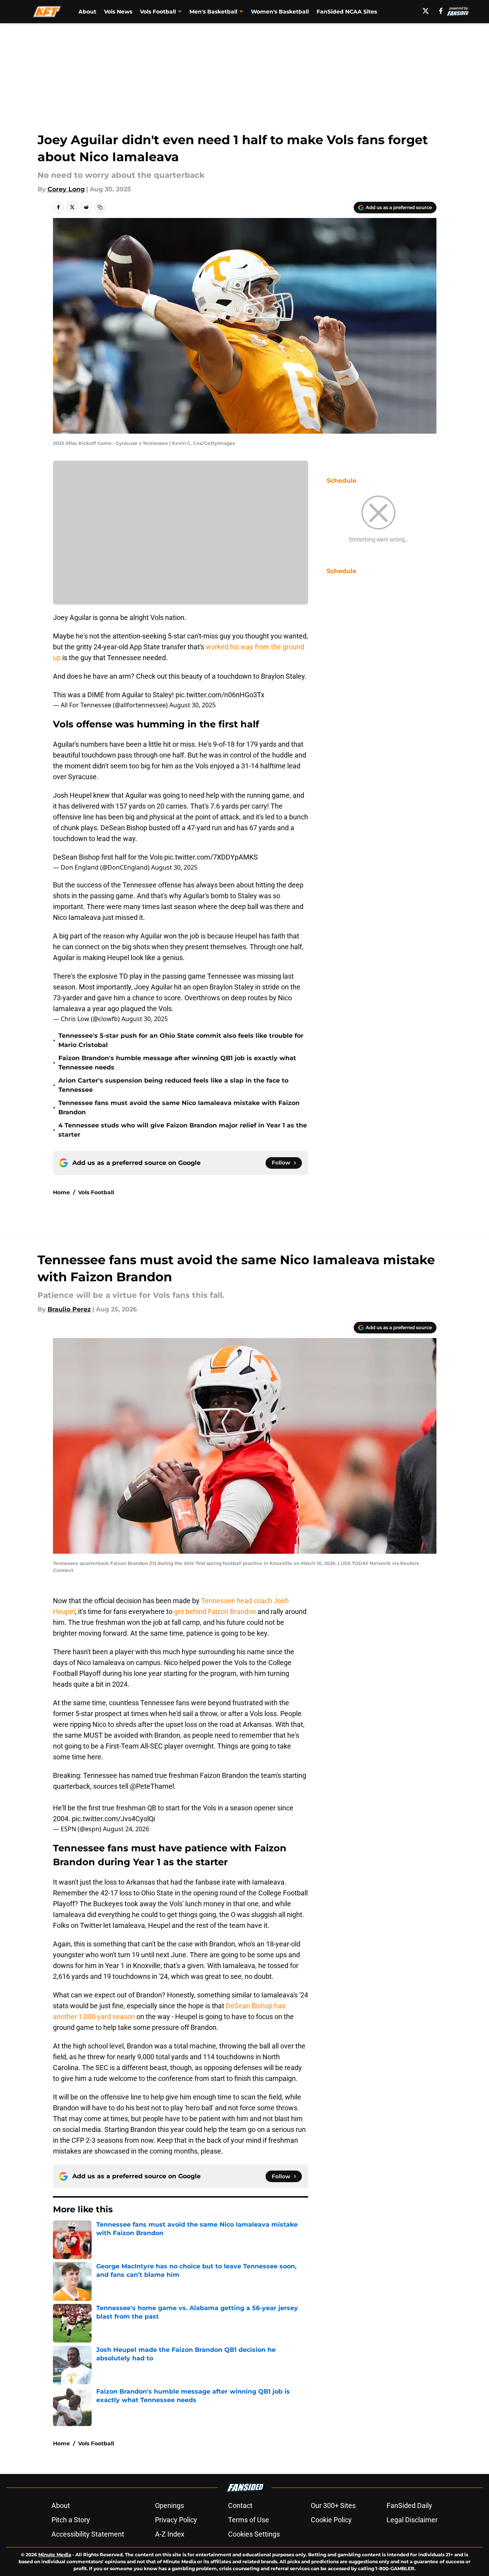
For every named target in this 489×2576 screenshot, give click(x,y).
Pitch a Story (71, 2520)
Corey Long (66, 189)
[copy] (100, 207)
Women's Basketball (280, 12)
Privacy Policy (176, 2520)
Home (61, 1192)
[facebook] (441, 11)
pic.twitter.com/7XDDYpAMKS (211, 857)
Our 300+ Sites (333, 2505)
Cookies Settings (254, 2534)
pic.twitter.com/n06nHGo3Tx (220, 695)
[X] (426, 11)
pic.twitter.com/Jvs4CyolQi (113, 1819)
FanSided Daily (409, 2505)
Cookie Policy (331, 2520)
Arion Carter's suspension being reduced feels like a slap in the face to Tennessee (173, 1085)
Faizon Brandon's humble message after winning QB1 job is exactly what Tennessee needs (177, 1063)
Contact (240, 2505)
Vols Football (96, 1192)
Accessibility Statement (88, 2534)
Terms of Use (249, 2520)
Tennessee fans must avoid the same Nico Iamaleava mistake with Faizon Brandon (179, 1108)
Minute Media (55, 2555)
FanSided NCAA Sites (347, 12)
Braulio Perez (69, 1309)
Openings (170, 2505)
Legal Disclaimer (412, 2520)
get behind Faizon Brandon (215, 1611)
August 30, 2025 (193, 705)
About (87, 12)
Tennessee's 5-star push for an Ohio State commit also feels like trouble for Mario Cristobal (181, 1040)
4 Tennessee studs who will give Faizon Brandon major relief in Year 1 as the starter (183, 1130)
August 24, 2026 (126, 1829)
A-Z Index (170, 2534)
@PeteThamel (152, 1786)
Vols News (118, 12)
